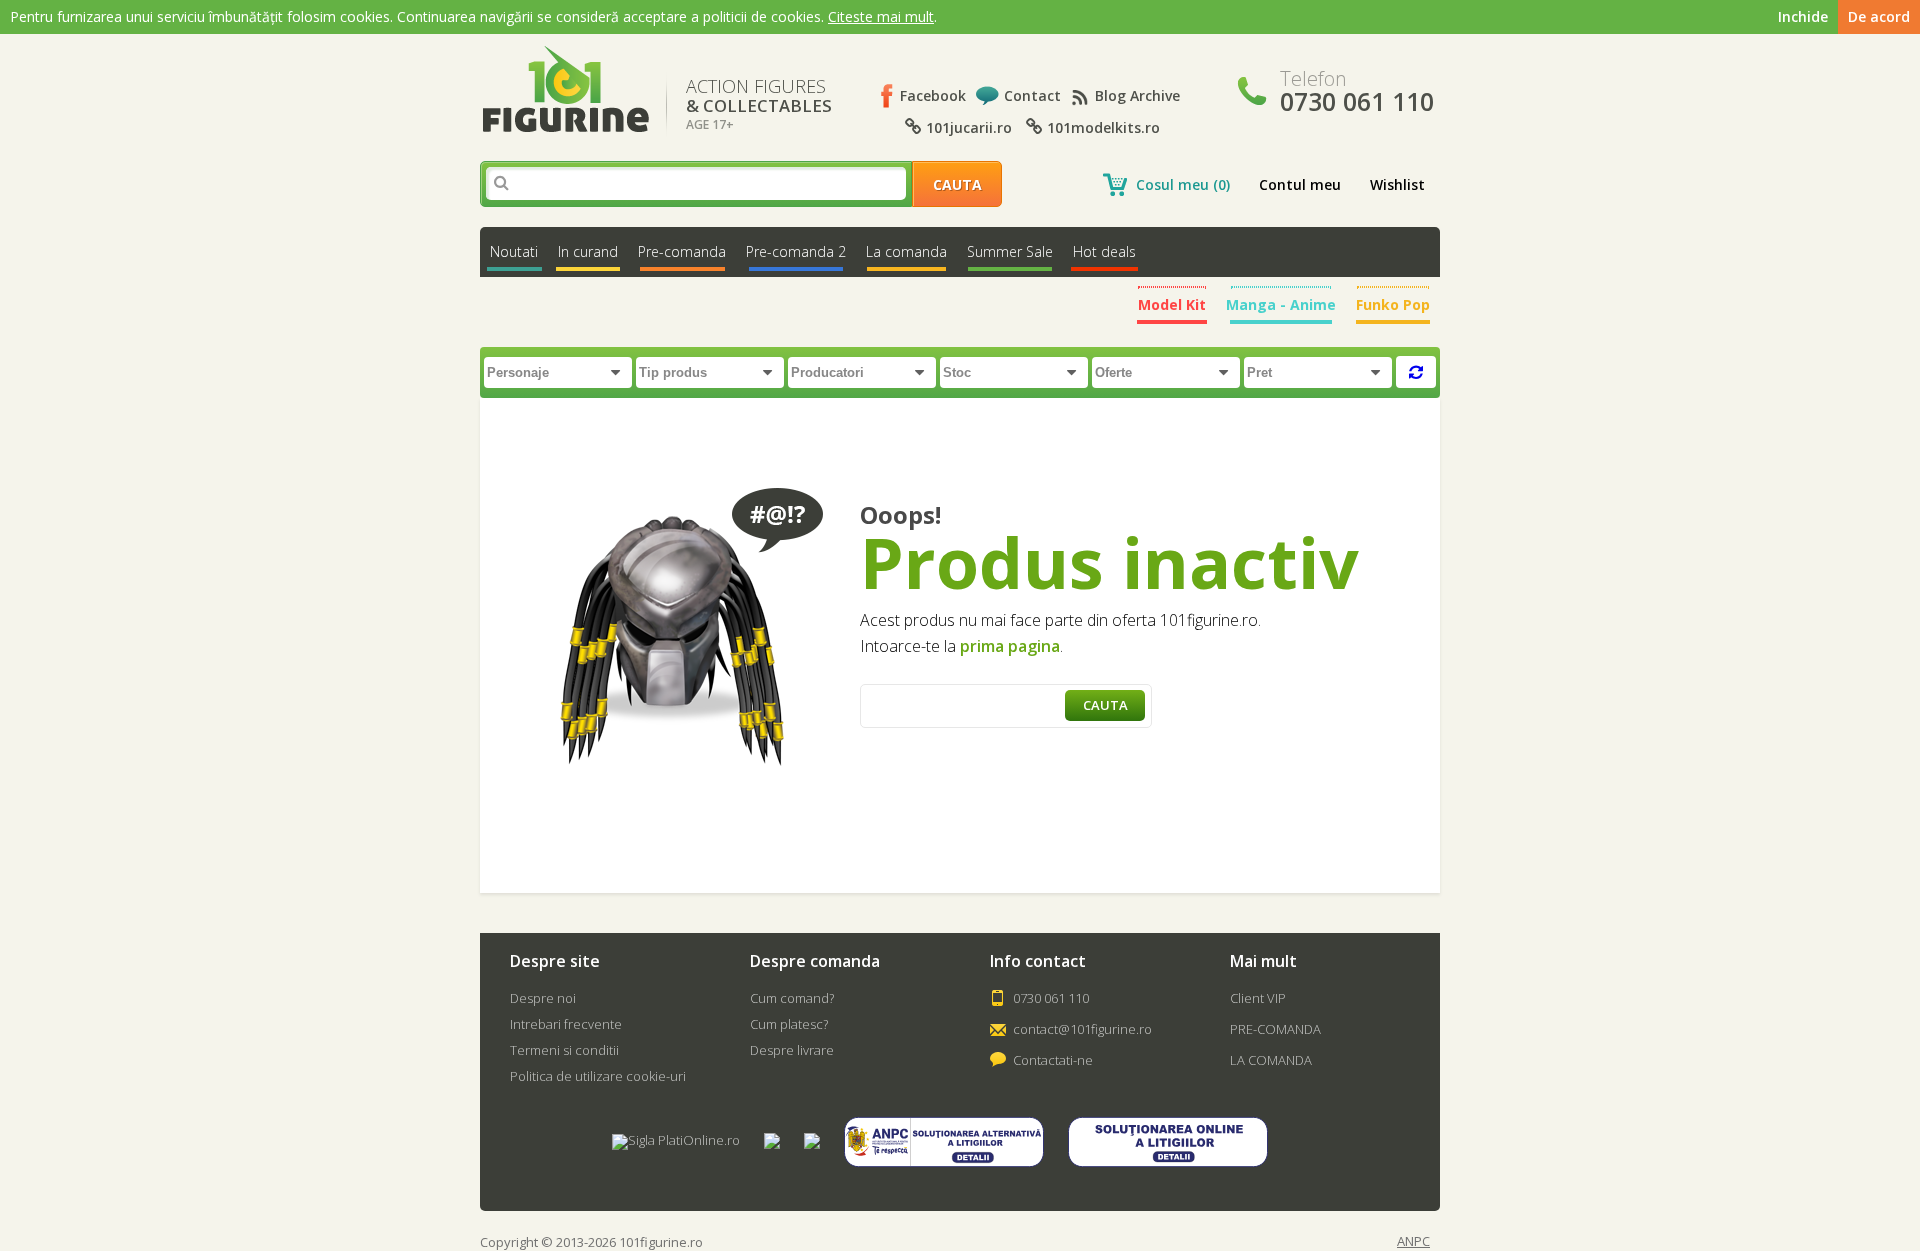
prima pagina (1010, 646)
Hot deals (1104, 251)
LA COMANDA (1271, 1060)
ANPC (1413, 1241)
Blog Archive (1137, 95)
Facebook (933, 95)
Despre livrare (792, 1050)
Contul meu (1300, 184)
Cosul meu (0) (1183, 184)
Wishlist (1397, 184)
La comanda (906, 251)
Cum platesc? (789, 1024)
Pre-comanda (682, 251)
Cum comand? (792, 998)
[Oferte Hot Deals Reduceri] (1168, 371)
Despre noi (543, 998)
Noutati (514, 251)
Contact (1032, 95)
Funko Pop (1393, 304)
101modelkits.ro (1101, 127)
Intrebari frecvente (566, 1024)
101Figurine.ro (565, 89)
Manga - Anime (1281, 304)
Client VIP (1258, 998)
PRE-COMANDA (1275, 1029)
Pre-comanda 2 (796, 251)
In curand (588, 251)
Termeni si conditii (564, 1050)
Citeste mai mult (881, 16)
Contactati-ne (1053, 1060)
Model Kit (1172, 304)
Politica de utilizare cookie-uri (598, 1076)
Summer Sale (1010, 251)
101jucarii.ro (967, 127)
